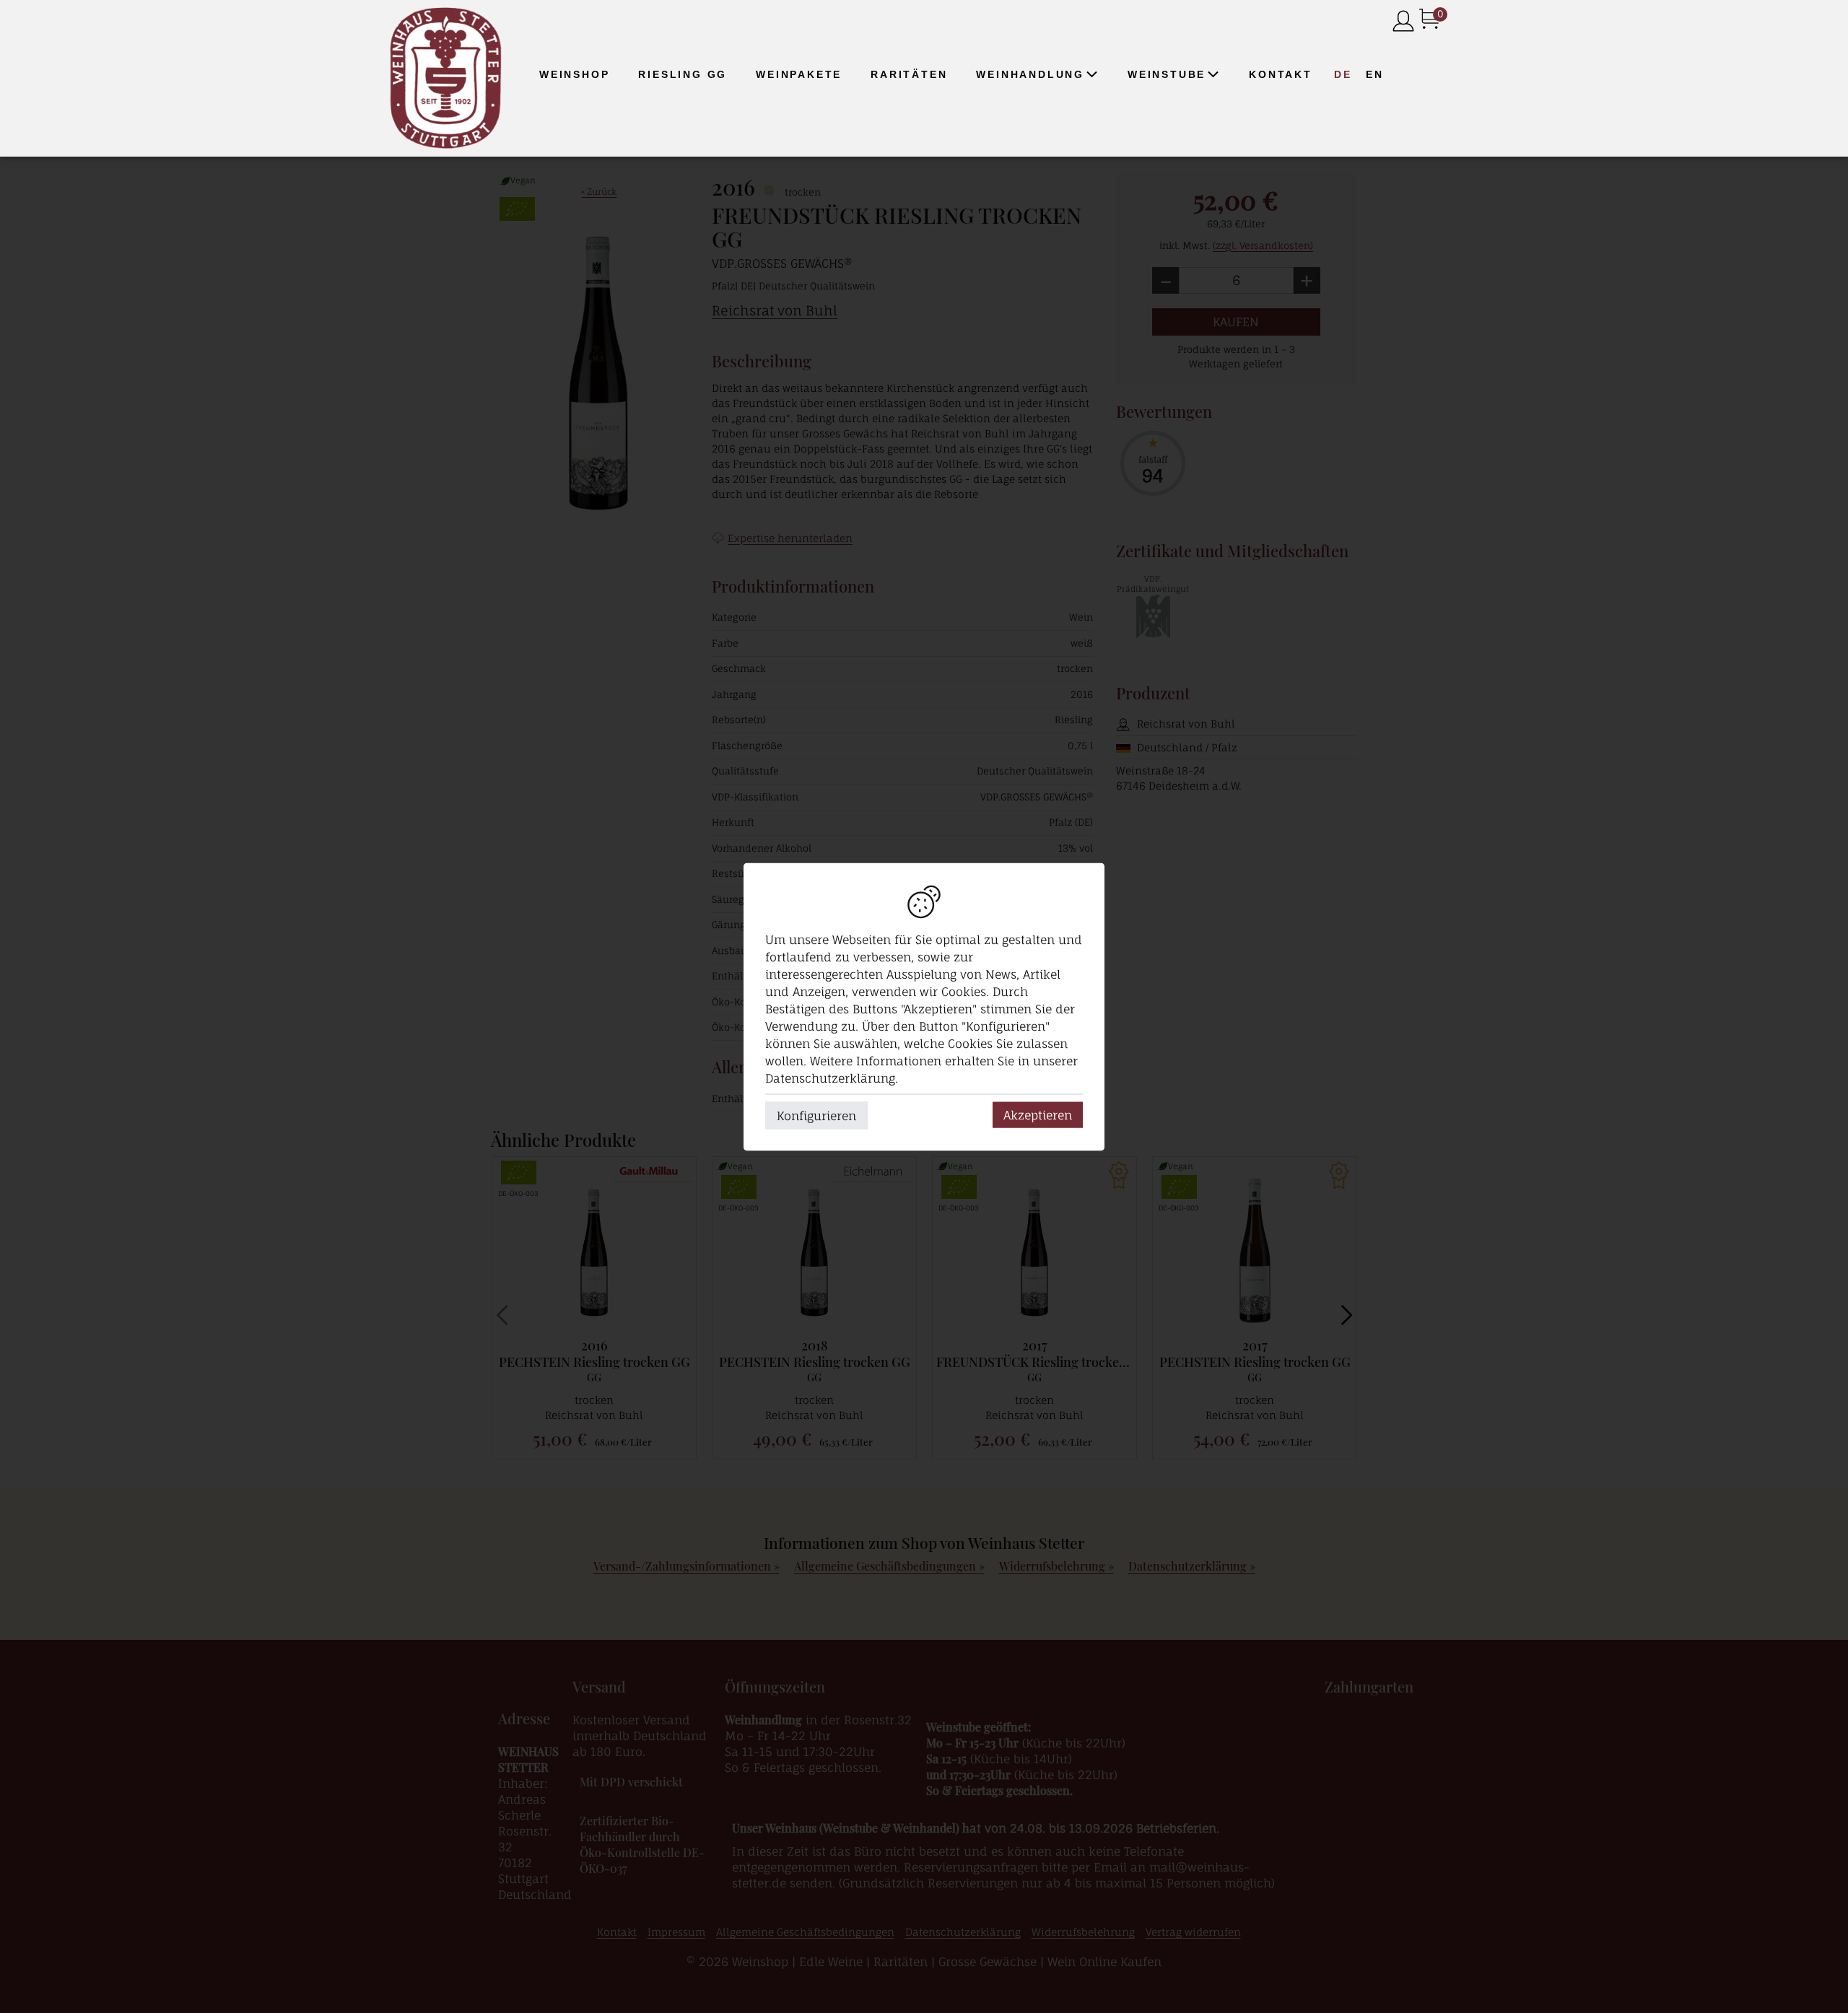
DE (1343, 74)
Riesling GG (683, 74)
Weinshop (574, 74)
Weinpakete (799, 74)
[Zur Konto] (1403, 22)
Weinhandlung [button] (1030, 74)
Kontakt (1281, 74)
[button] (1091, 74)
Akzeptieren (1038, 1114)
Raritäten (909, 74)
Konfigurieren (816, 1115)
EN (1375, 74)
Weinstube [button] (1167, 74)
